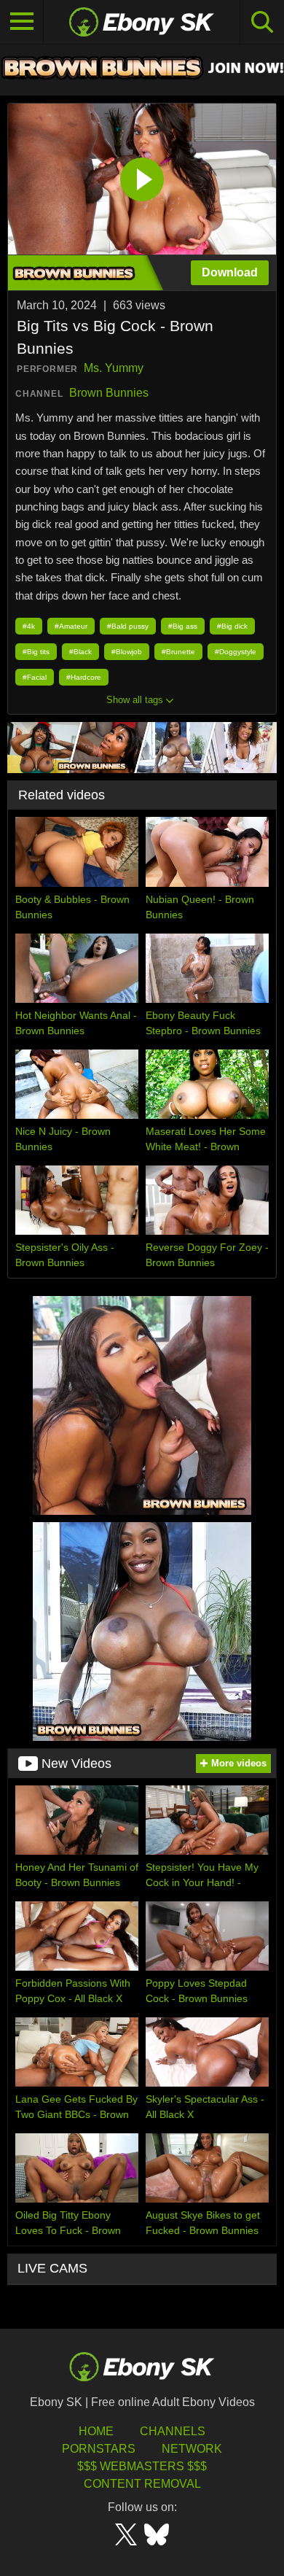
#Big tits (36, 652)
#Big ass (183, 626)
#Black (80, 652)
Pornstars (99, 2449)
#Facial (35, 677)
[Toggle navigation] (22, 22)
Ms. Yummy (114, 368)
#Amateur (71, 626)
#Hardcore (84, 677)
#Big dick (232, 626)
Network (192, 2449)
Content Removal (142, 2484)
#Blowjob (127, 652)
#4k (29, 626)
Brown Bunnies (109, 393)
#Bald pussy (128, 626)
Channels (173, 2431)
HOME (96, 2431)
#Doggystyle (236, 652)
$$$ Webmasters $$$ (142, 2466)
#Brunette (178, 652)
